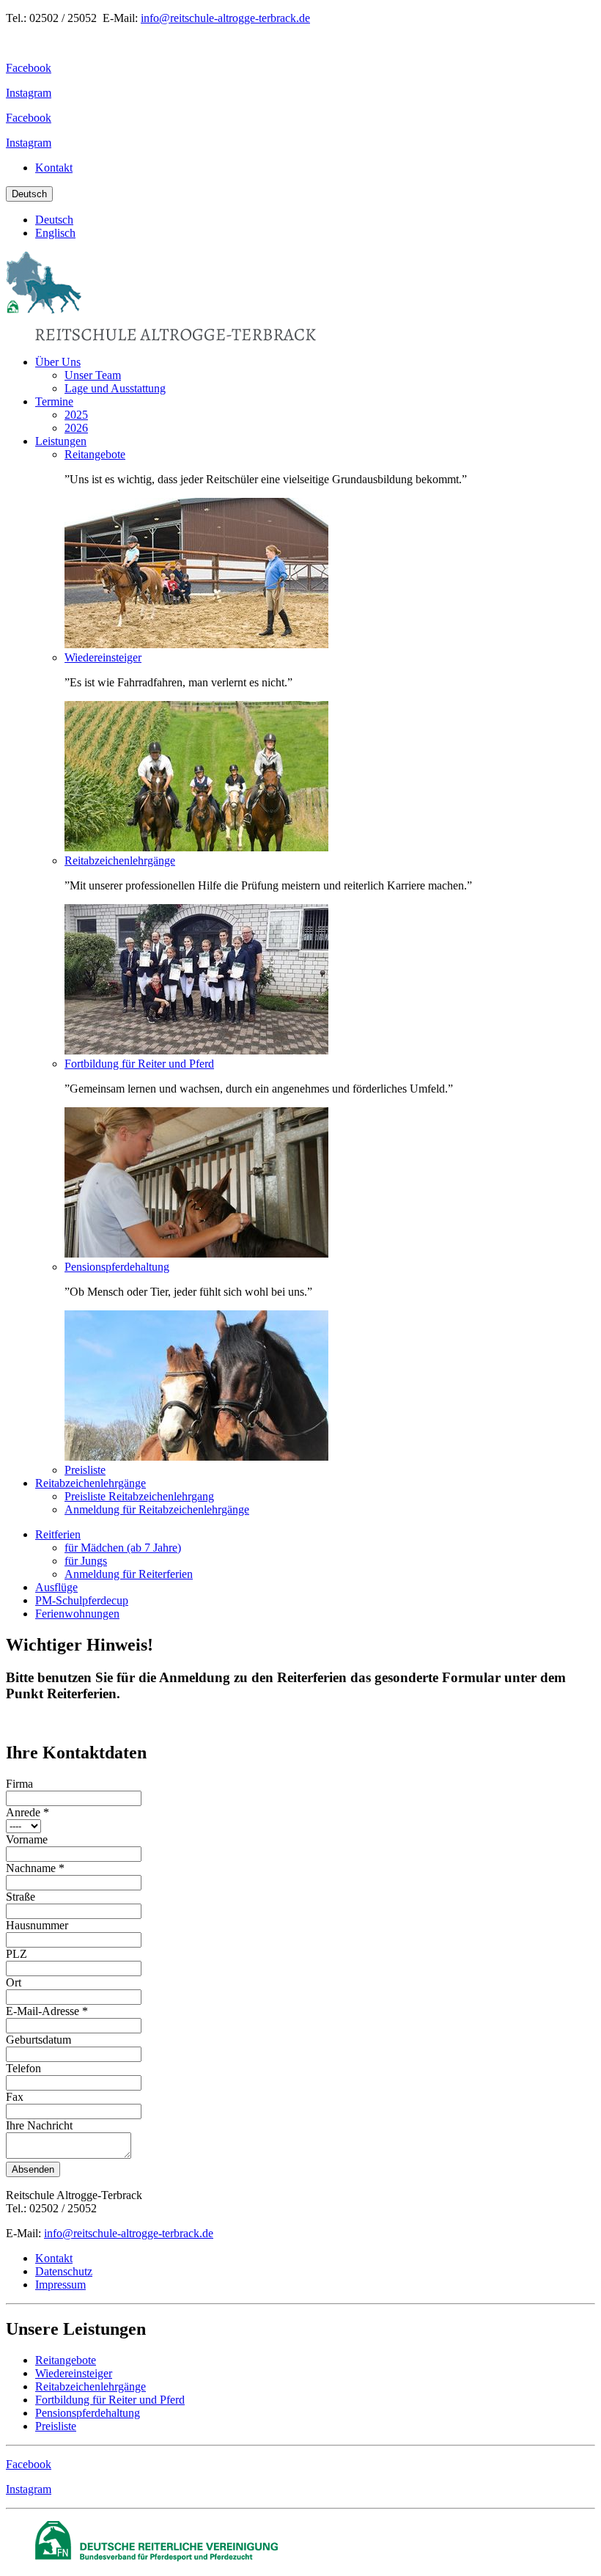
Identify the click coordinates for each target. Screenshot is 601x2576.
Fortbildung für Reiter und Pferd (139, 1064)
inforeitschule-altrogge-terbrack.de (129, 2233)
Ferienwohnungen (77, 1614)
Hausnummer (37, 1925)
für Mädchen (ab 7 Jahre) (123, 1548)
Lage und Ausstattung (115, 388)
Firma (19, 1784)
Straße (21, 1897)
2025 (76, 415)
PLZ (16, 1954)
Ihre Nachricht (39, 2125)
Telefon (23, 2068)
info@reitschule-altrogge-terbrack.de (225, 18)
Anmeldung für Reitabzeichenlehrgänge (157, 1509)
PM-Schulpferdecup (82, 1600)
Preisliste (85, 1470)
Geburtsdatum (38, 2040)
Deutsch (29, 194)
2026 (76, 428)
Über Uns (58, 362)
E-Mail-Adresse (47, 2011)
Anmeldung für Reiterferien (129, 1574)
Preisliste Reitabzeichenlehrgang (139, 1496)
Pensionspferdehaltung (117, 1267)
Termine (54, 401)
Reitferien (58, 1534)
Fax (15, 2097)
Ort (14, 1982)
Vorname (27, 1839)
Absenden (33, 2169)
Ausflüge (56, 1587)
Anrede (27, 1812)
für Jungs (86, 1561)
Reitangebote (95, 454)
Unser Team (93, 375)
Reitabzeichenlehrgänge (120, 860)
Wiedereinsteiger (103, 657)
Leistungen (61, 441)
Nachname (35, 1868)
